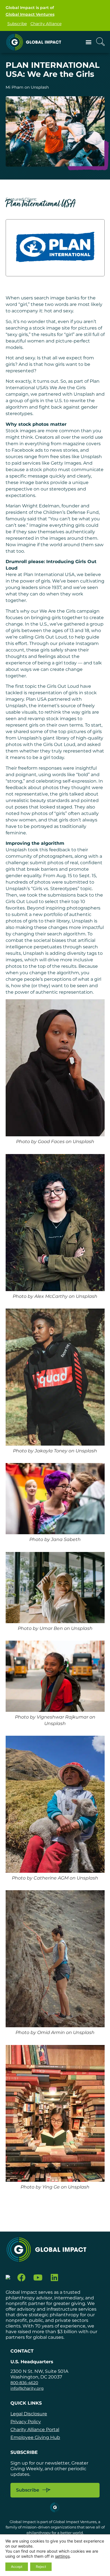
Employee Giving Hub (35, 2437)
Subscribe (17, 24)
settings (62, 2556)
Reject (41, 2567)
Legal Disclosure (29, 2414)
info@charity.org (27, 2388)
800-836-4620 (24, 2383)
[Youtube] (38, 2278)
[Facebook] (22, 2278)
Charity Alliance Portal (35, 2430)
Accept (17, 2567)
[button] (89, 42)
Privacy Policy (26, 2422)
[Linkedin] (55, 2278)
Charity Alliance (46, 24)
